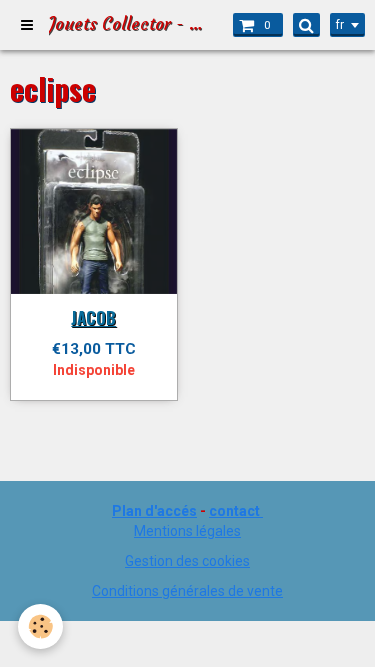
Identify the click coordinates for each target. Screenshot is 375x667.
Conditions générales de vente (187, 591)
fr (340, 25)
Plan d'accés (154, 511)
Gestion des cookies (187, 561)
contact (234, 511)
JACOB (93, 317)
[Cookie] (40, 626)
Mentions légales (187, 531)
